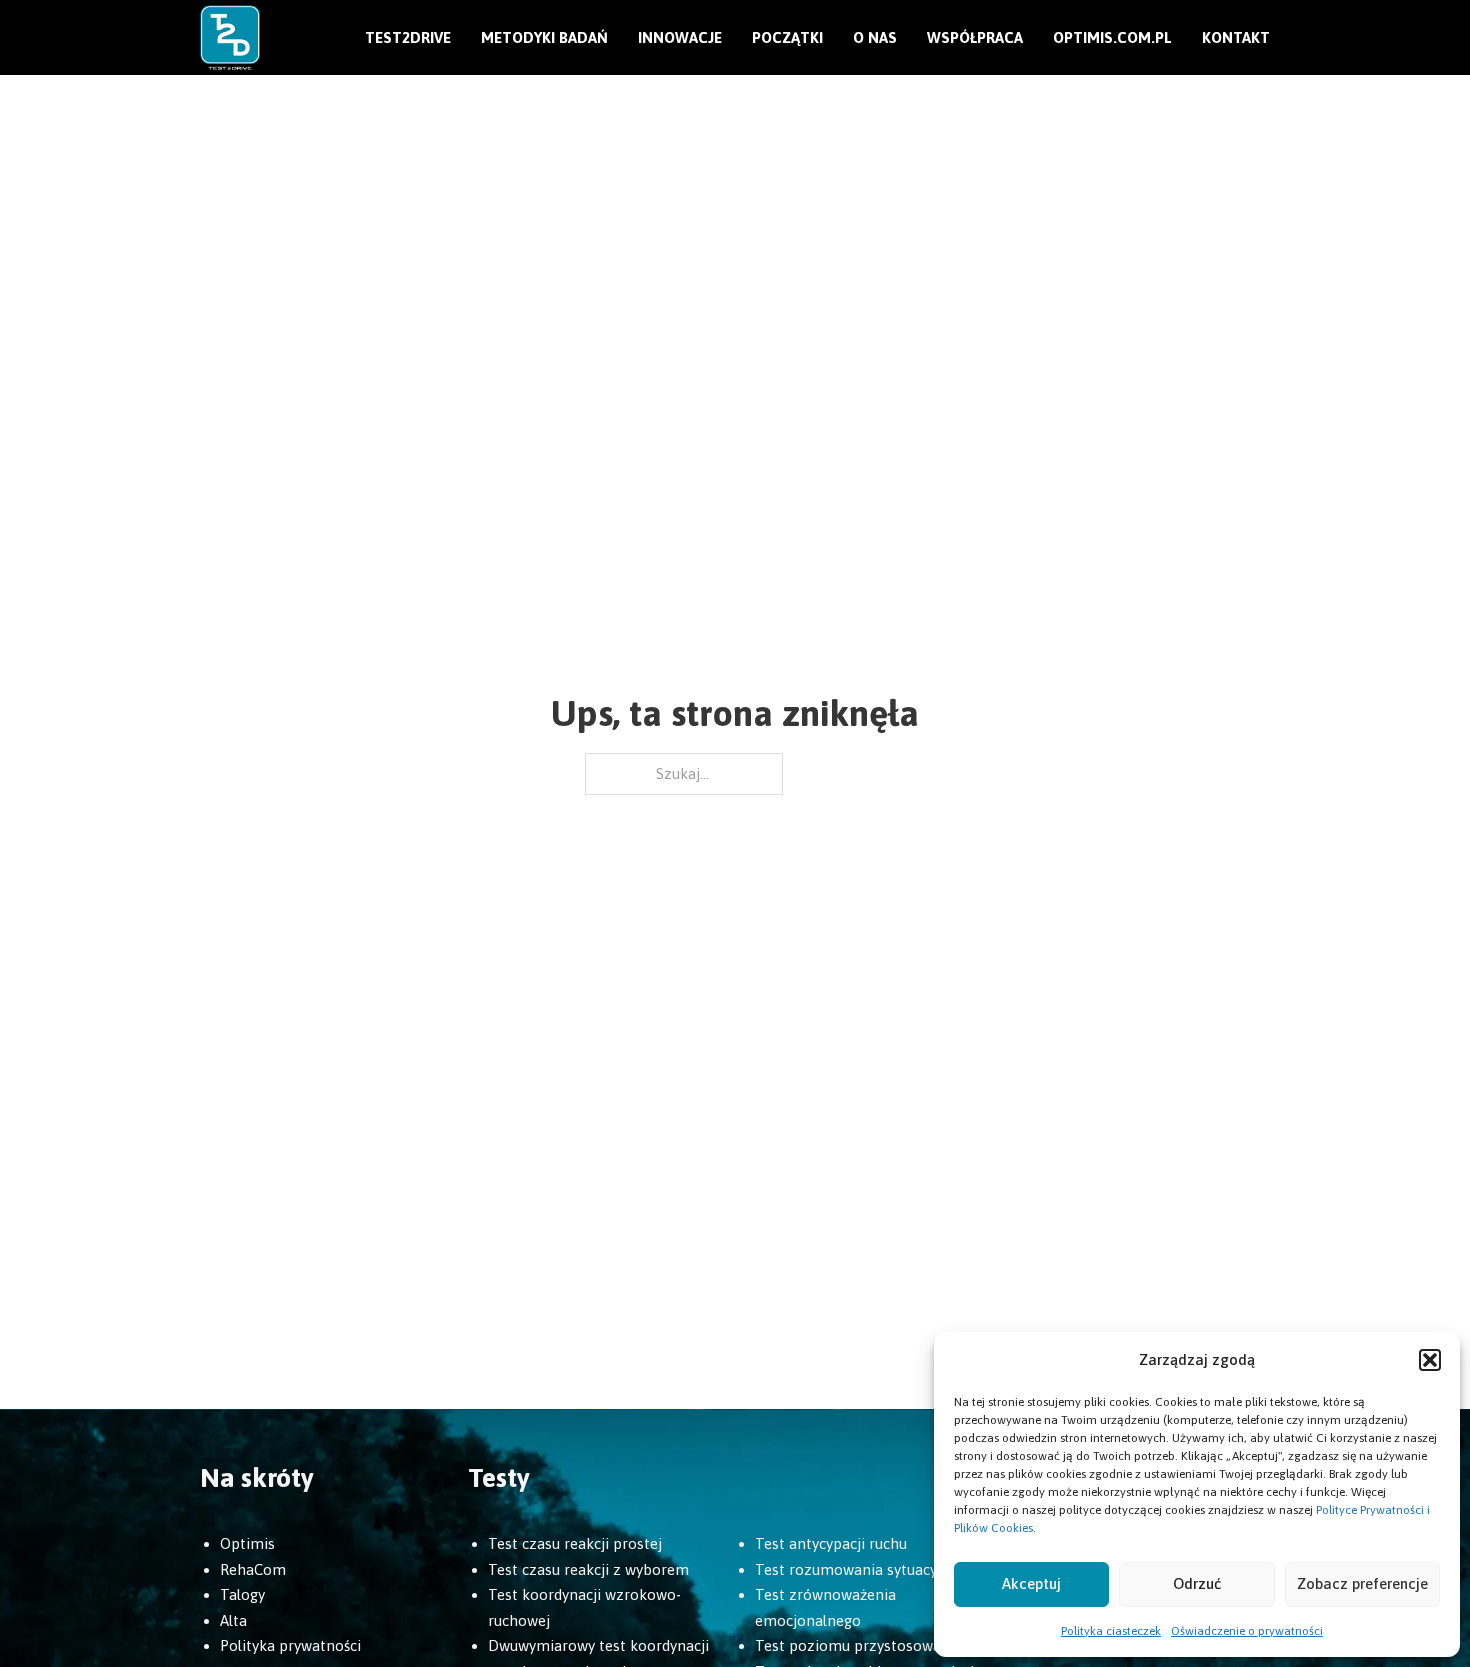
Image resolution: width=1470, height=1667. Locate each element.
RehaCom (253, 1569)
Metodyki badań (544, 37)
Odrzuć (1197, 1583)
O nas (875, 37)
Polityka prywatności (290, 1645)
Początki (787, 37)
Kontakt (1236, 37)
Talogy (242, 1594)
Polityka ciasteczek (1111, 1631)
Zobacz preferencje (1362, 1583)
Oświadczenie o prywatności (1247, 1631)
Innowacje (680, 37)
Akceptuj (1031, 1583)
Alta (233, 1620)
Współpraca (975, 37)
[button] (1430, 1360)
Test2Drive (408, 37)
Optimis (247, 1543)
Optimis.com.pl (1112, 37)
